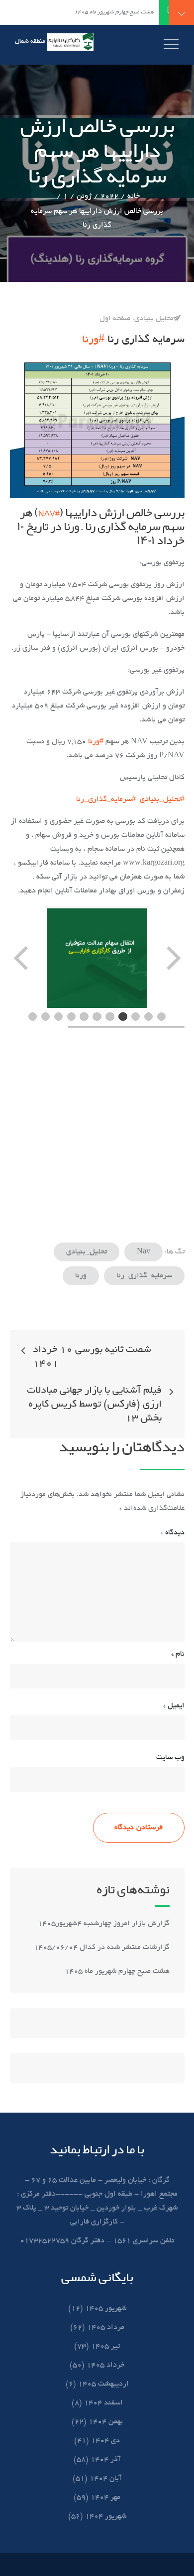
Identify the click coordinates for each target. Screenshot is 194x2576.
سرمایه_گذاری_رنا (144, 1276)
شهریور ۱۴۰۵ (106, 2309)
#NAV (49, 513)
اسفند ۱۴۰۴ (103, 2403)
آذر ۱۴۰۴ (105, 2460)
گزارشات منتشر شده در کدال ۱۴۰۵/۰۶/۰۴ (102, 1948)
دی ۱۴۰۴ (105, 2441)
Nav (144, 1252)
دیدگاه (173, 1533)
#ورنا (93, 340)
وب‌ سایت (170, 1758)
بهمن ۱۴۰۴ (106, 2422)
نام (178, 1654)
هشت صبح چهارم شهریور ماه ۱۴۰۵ (117, 1971)
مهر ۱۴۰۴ (105, 2497)
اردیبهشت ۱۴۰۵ (103, 2384)
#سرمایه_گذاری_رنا (106, 799)
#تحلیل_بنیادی (162, 799)
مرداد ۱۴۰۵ (106, 2327)
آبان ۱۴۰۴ (105, 2479)
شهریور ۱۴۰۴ (106, 2516)
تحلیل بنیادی (154, 319)
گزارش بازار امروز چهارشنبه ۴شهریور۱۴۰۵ (103, 1924)
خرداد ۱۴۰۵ (105, 2365)
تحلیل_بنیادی (87, 1252)
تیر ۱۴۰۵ (105, 2346)
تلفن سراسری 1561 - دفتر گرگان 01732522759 (97, 2241)
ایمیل (174, 1706)
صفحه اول (115, 319)
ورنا (81, 1276)
